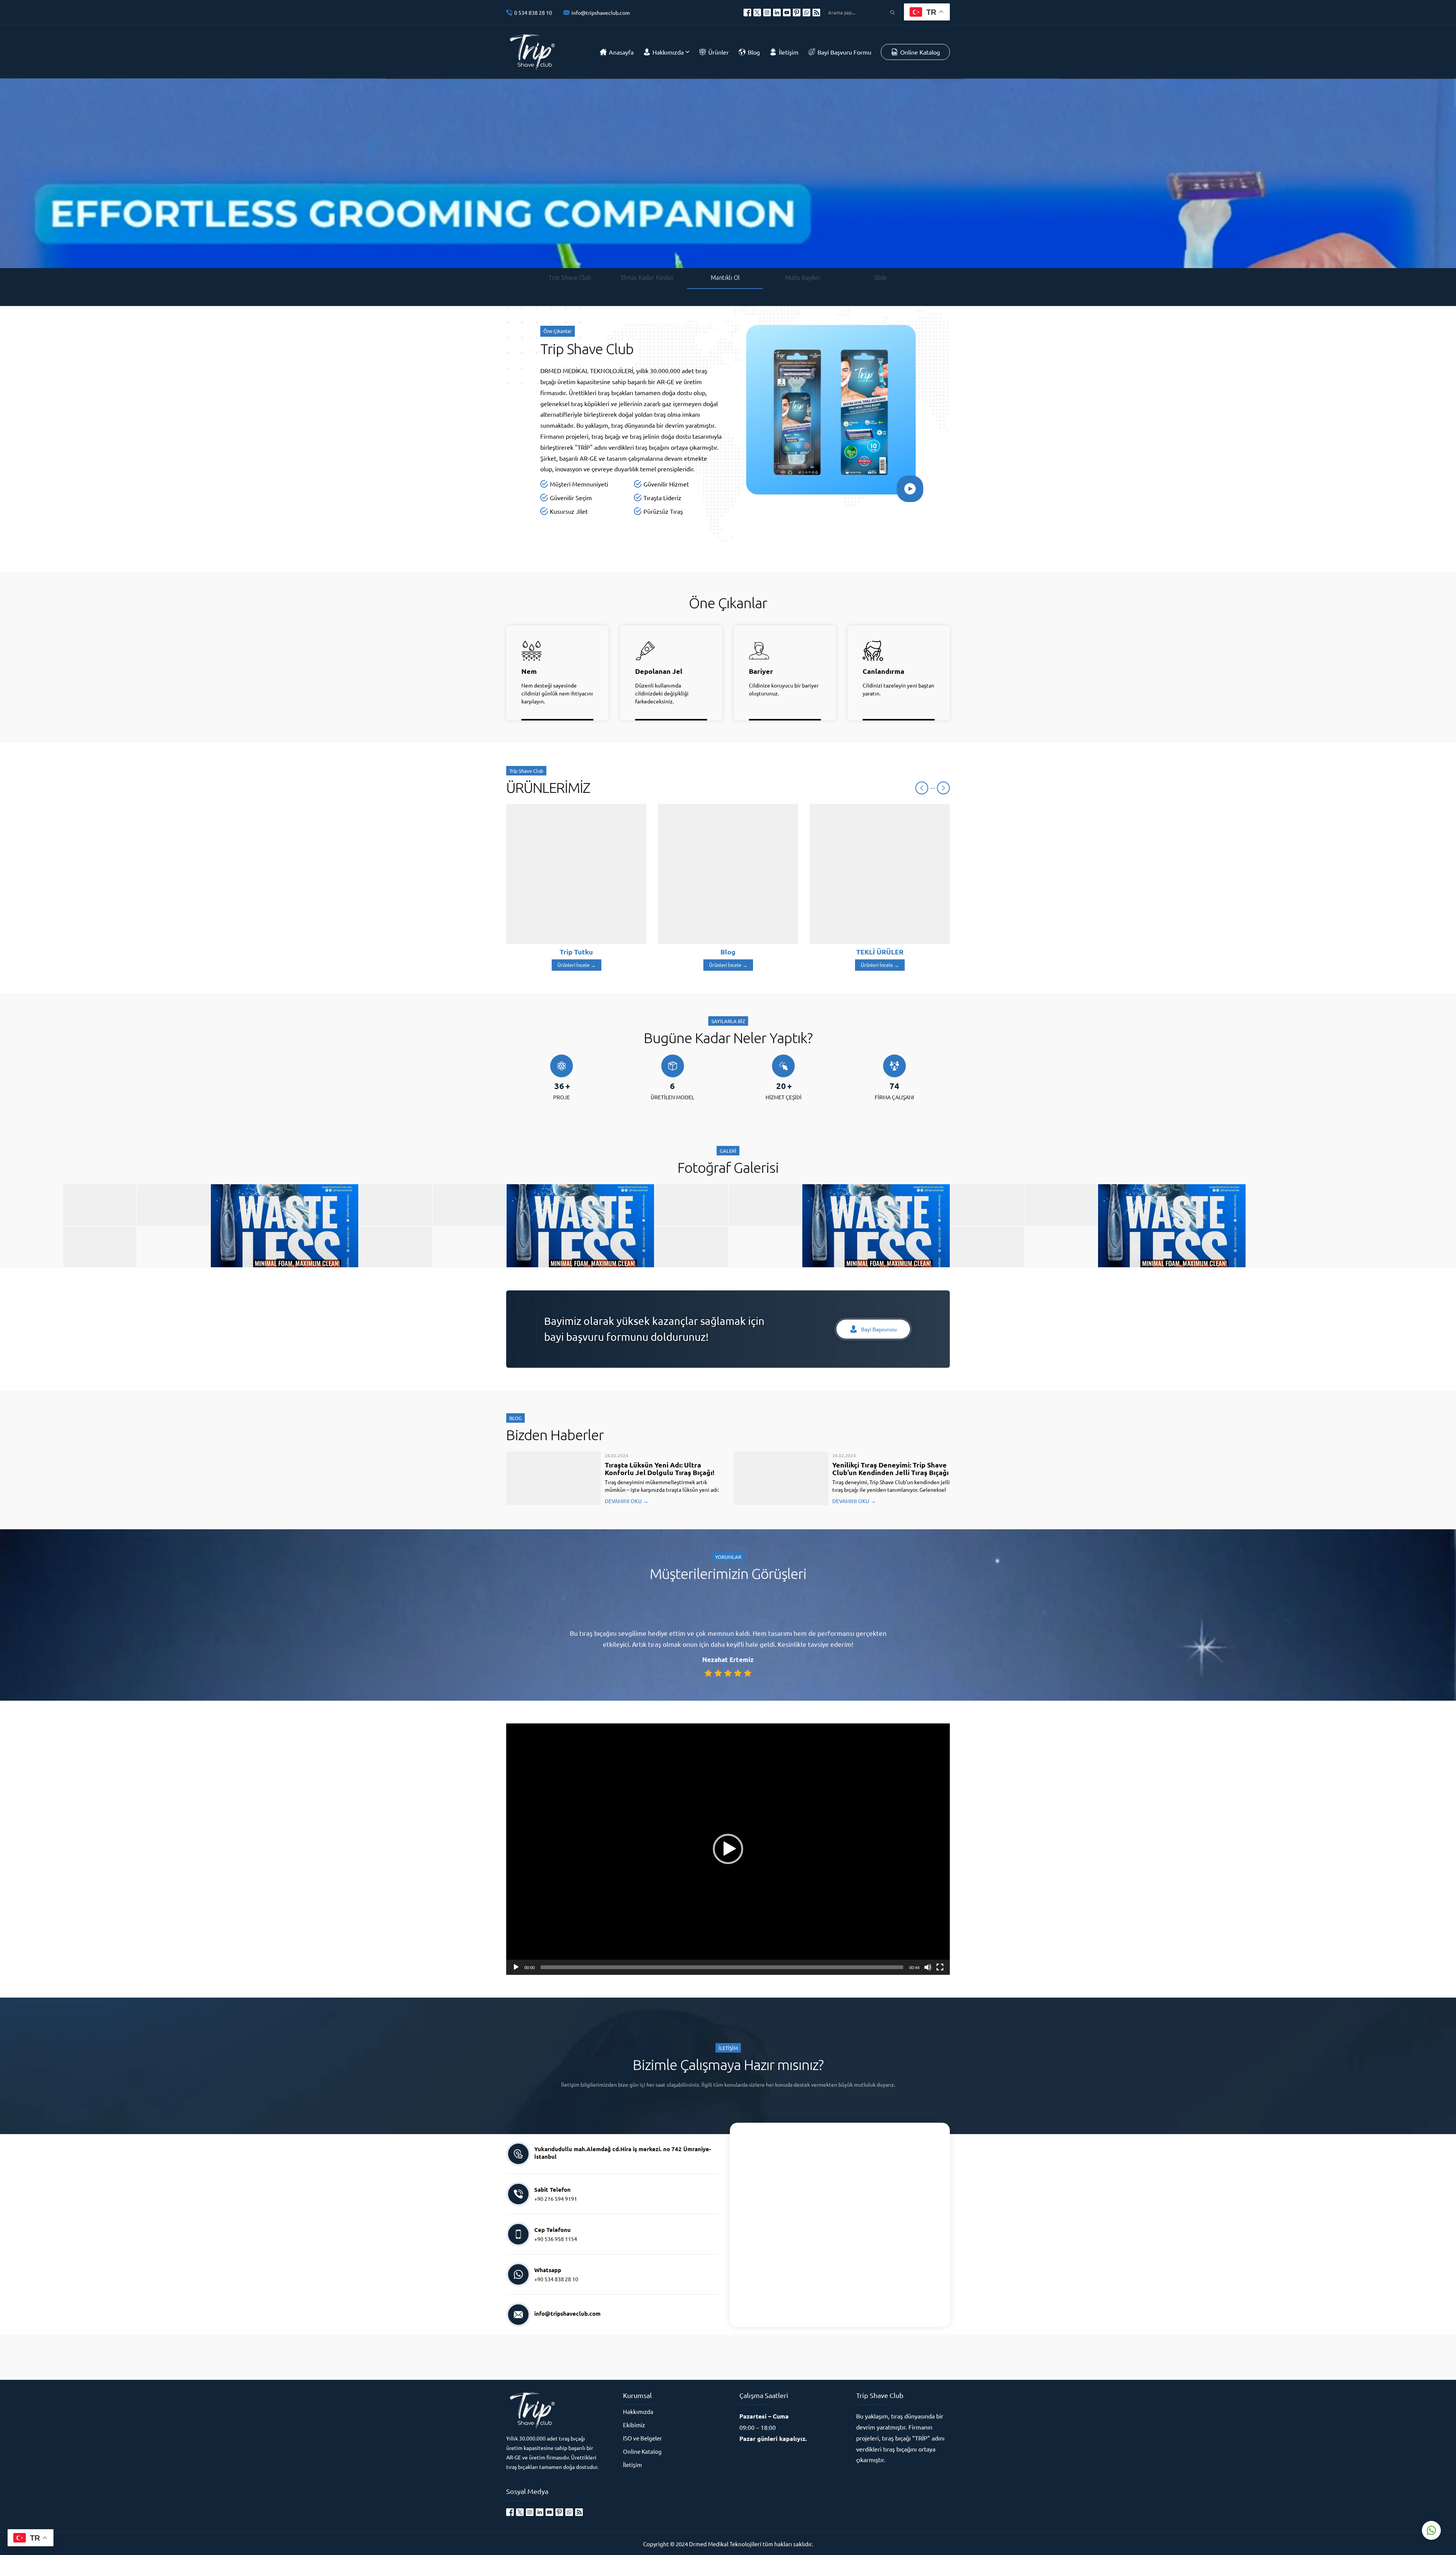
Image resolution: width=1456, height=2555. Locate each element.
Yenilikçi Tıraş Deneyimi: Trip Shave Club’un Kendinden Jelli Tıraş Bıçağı (890, 1468)
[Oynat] (516, 1967)
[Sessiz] (928, 1967)
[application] (728, 1849)
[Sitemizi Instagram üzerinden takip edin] (767, 13)
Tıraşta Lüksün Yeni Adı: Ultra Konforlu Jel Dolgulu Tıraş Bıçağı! (660, 1468)
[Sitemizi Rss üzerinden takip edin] (816, 13)
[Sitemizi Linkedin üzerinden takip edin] (777, 13)
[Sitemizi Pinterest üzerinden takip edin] (797, 13)
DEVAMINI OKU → (627, 1501)
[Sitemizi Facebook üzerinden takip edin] (747, 13)
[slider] (722, 1967)
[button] (728, 1849)
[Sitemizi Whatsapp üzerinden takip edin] (806, 13)
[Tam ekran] (940, 1967)
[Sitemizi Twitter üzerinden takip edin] (757, 13)
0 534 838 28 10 (533, 13)
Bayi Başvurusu (879, 1329)
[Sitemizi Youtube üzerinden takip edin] (787, 13)
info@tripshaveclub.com (601, 13)
